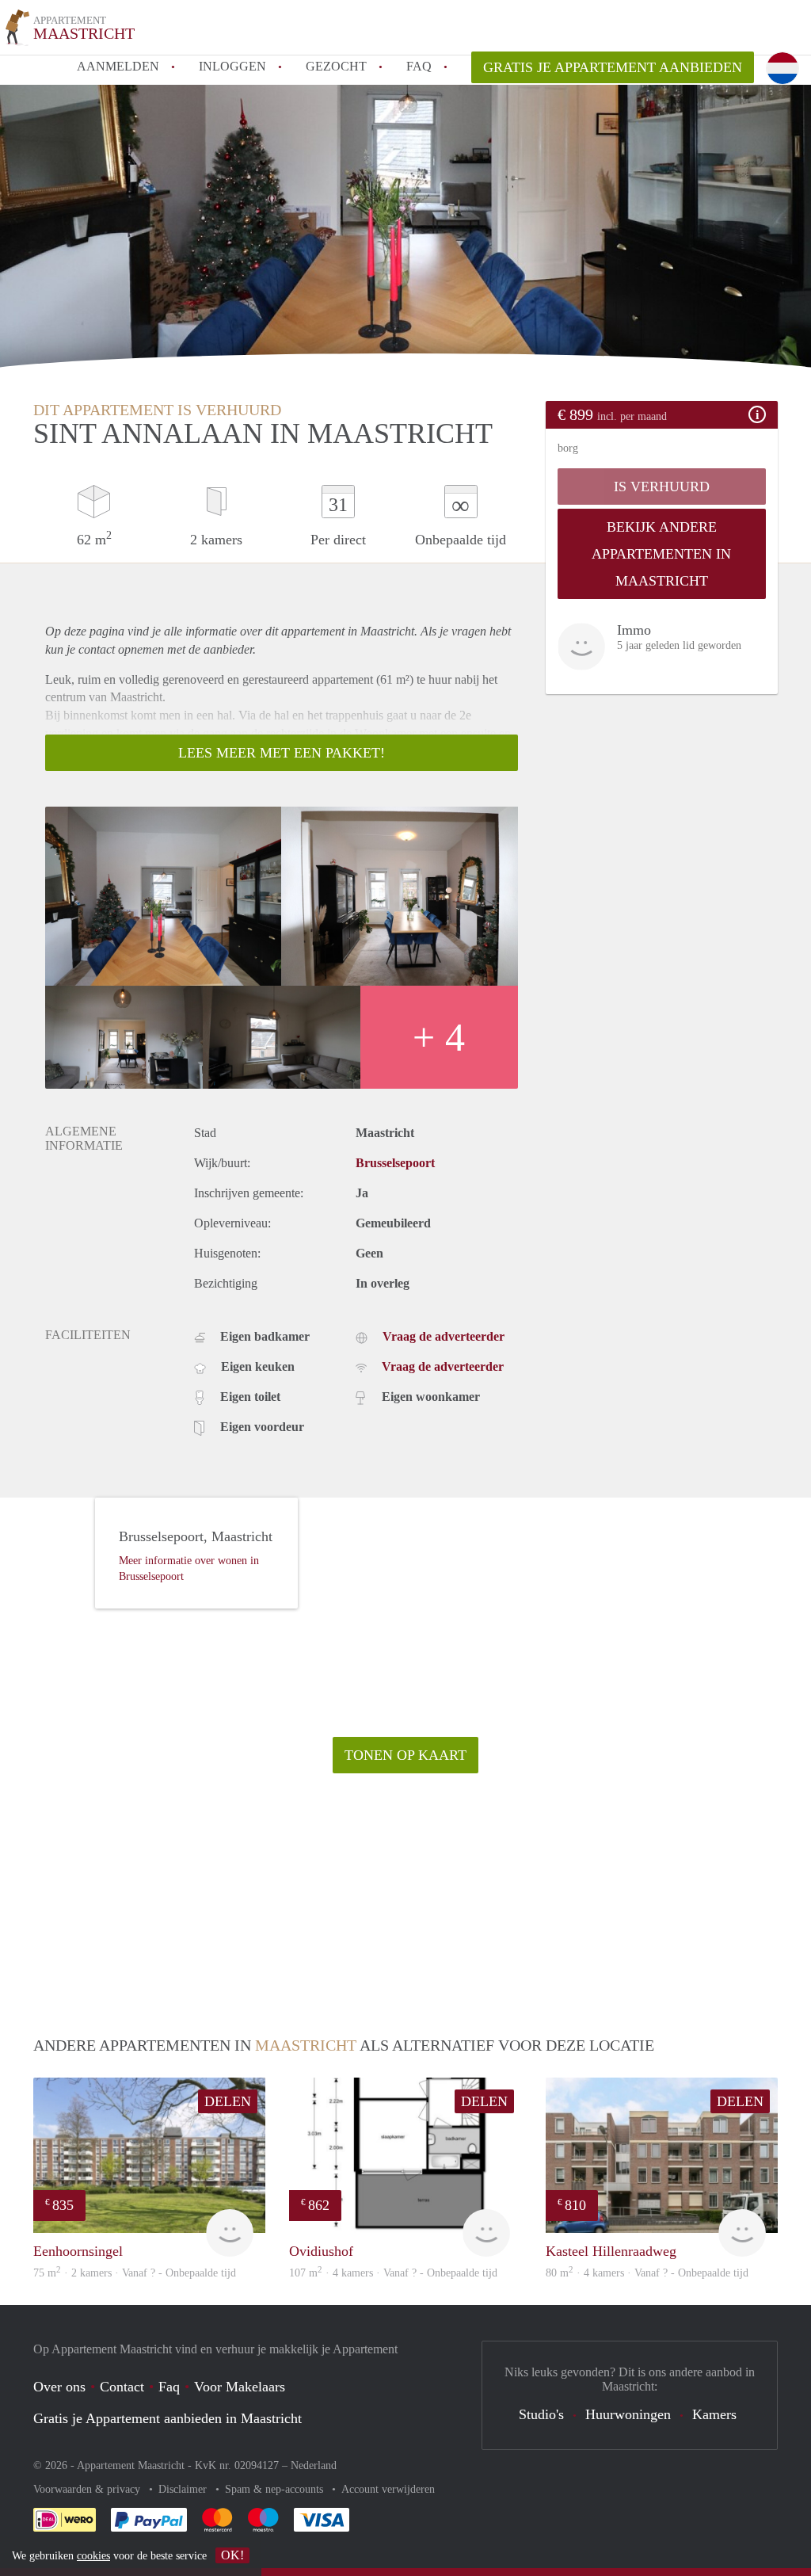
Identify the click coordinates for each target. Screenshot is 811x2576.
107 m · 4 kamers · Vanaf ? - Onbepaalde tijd (393, 2273)
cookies (93, 2556)
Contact (122, 2387)
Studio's (541, 2414)
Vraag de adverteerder (444, 1336)
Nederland (314, 2465)
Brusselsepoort (395, 1163)
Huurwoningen (628, 2414)
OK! (232, 2555)
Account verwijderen (388, 2489)
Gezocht (336, 66)
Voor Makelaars (240, 2387)
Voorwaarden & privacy (88, 2489)
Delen (228, 2101)
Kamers (714, 2414)
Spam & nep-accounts (276, 2489)
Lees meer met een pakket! (282, 753)
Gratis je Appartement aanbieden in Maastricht (168, 2418)
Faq (169, 2387)
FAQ (419, 66)
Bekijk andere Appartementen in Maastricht (661, 554)
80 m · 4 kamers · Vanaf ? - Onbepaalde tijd (647, 2273)
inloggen (232, 66)
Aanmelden (118, 66)
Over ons (59, 2387)
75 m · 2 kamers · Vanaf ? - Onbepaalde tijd (135, 2273)
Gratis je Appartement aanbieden (613, 67)
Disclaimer (184, 2489)
